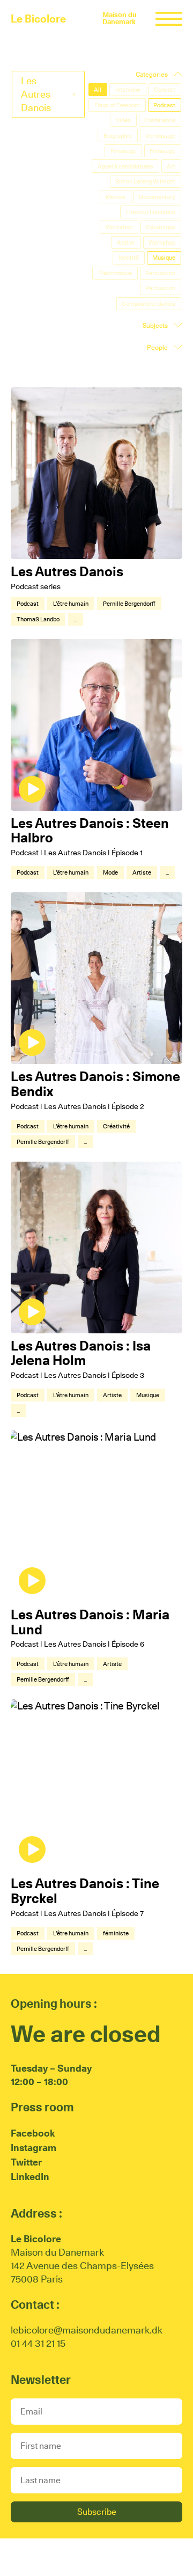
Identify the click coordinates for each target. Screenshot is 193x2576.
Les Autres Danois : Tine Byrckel (85, 1891)
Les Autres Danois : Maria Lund (90, 1622)
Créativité (116, 1126)
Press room (42, 2107)
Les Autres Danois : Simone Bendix (95, 1084)
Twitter (26, 2162)
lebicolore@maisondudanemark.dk (87, 2330)
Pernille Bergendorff (129, 604)
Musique (148, 1395)
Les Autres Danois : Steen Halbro (90, 831)
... (76, 619)
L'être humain (71, 604)
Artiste (142, 872)
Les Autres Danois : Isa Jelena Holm (81, 1353)
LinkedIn (30, 2177)
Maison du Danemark (120, 18)
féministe (116, 1933)
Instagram (34, 2148)
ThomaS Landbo (38, 619)
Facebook (33, 2133)
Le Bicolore (38, 19)
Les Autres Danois (67, 571)
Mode (110, 872)
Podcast (28, 604)
